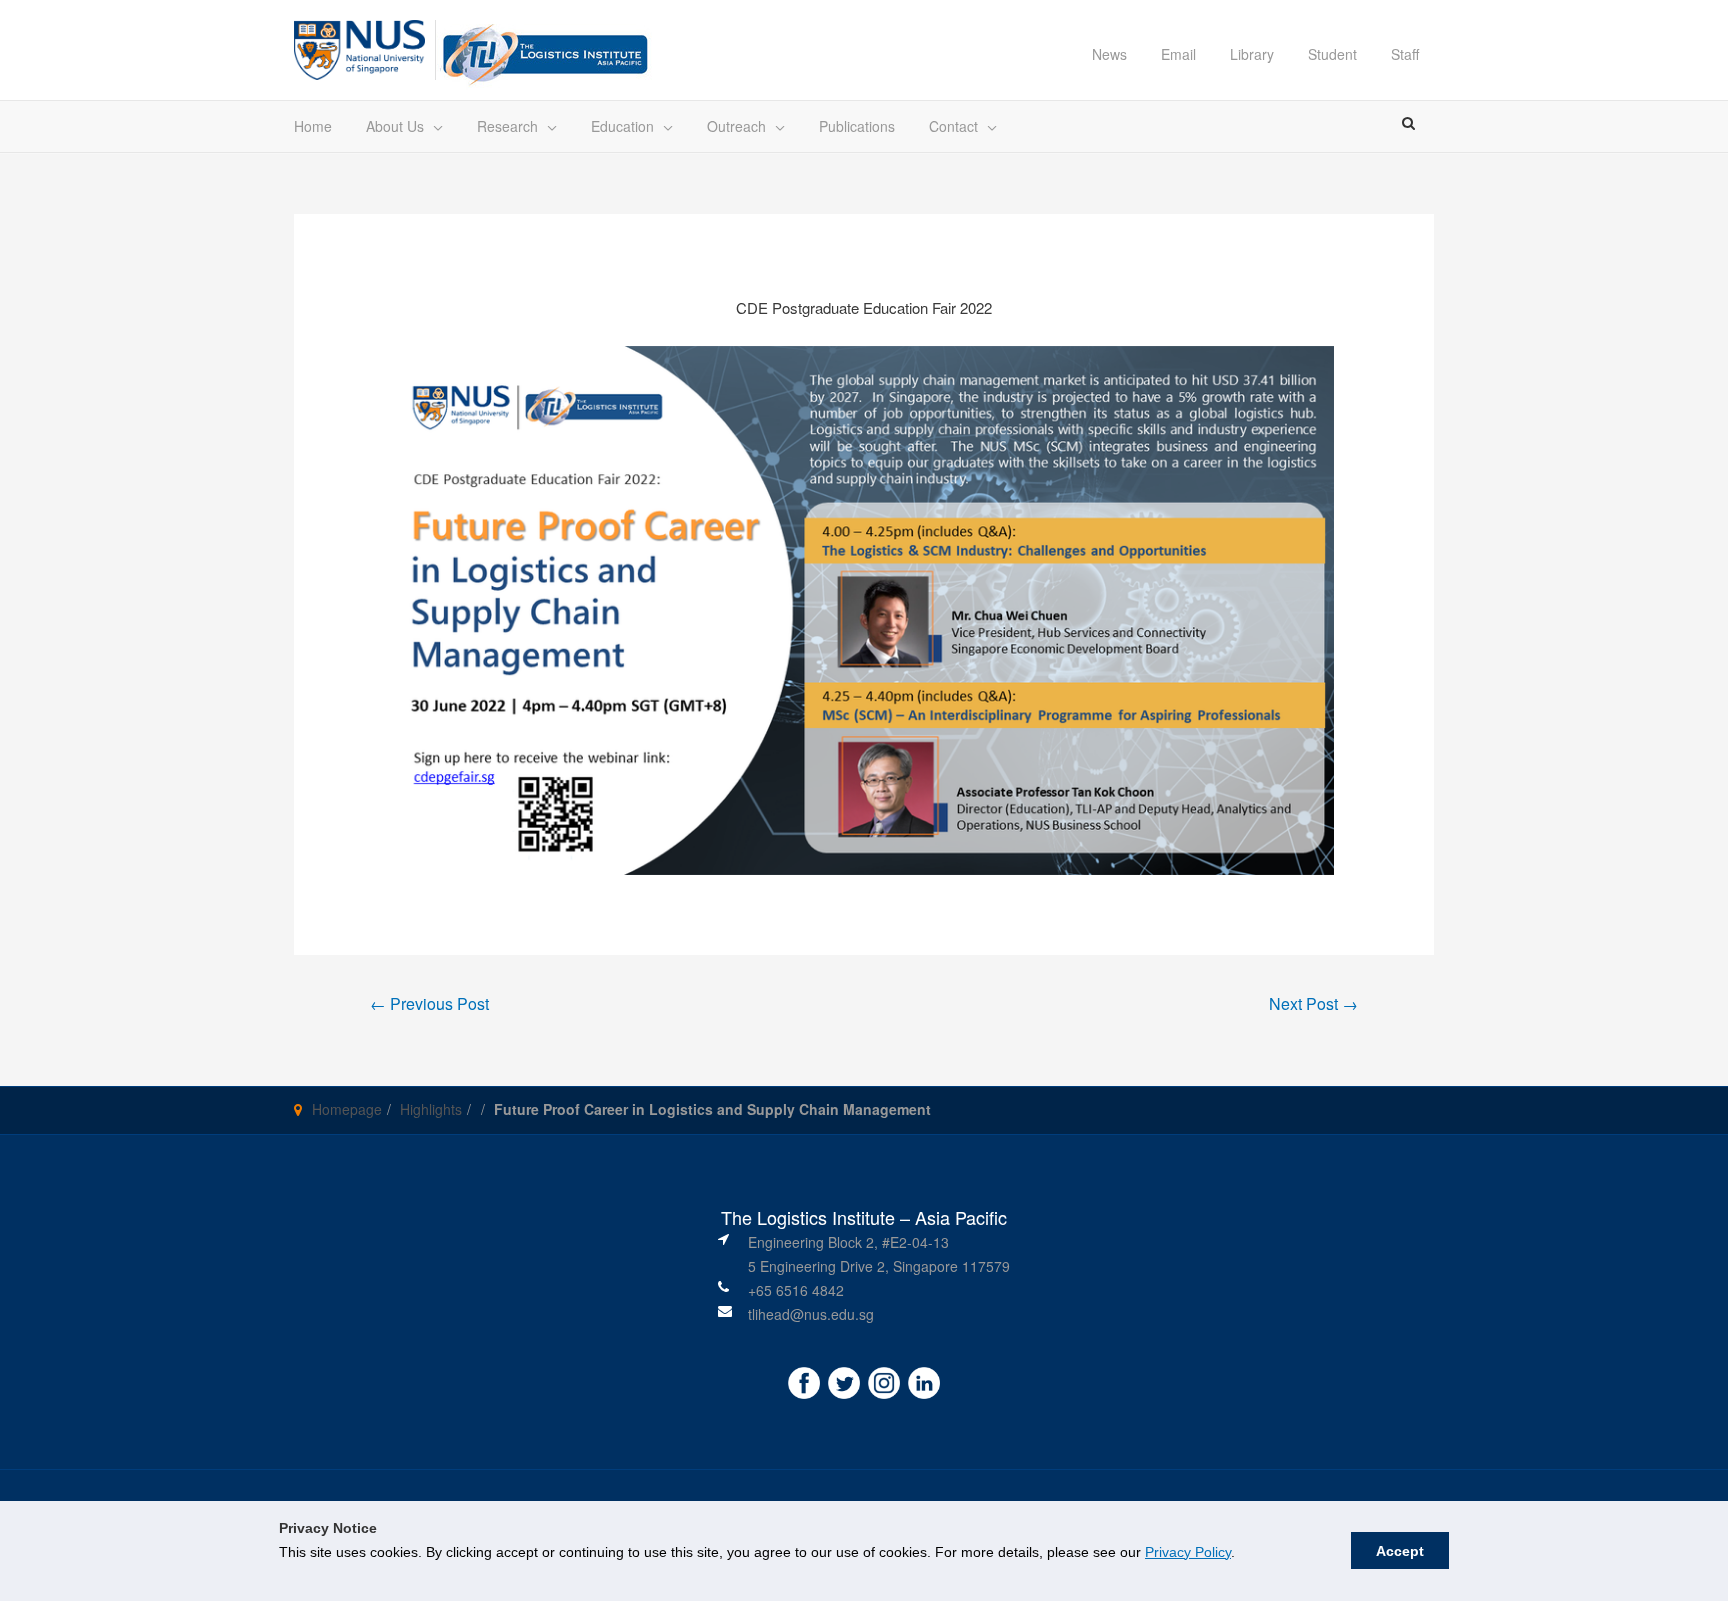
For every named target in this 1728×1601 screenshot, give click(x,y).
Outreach (736, 126)
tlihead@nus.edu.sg (811, 1314)
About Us (395, 126)
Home (313, 126)
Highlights (431, 1109)
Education (622, 126)
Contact (953, 126)
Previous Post (429, 1003)
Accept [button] (1400, 1551)
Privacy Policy (1188, 1552)
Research (507, 126)
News (1109, 54)
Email (1178, 54)
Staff (1405, 54)
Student (1332, 54)
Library (1252, 54)
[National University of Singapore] (359, 47)
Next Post (1313, 1003)
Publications (857, 126)
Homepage (347, 1109)
